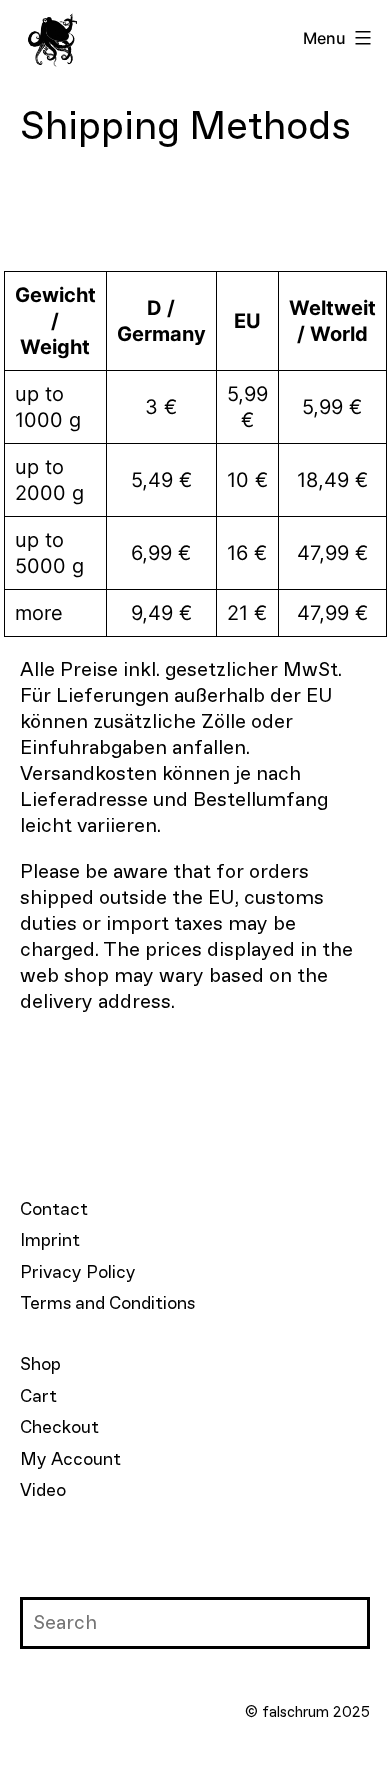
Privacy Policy (78, 1273)
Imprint (50, 1241)
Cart (38, 1397)
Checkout (59, 1428)
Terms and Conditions (107, 1304)
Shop (40, 1365)
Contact (54, 1210)
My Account (70, 1460)
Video (43, 1491)
